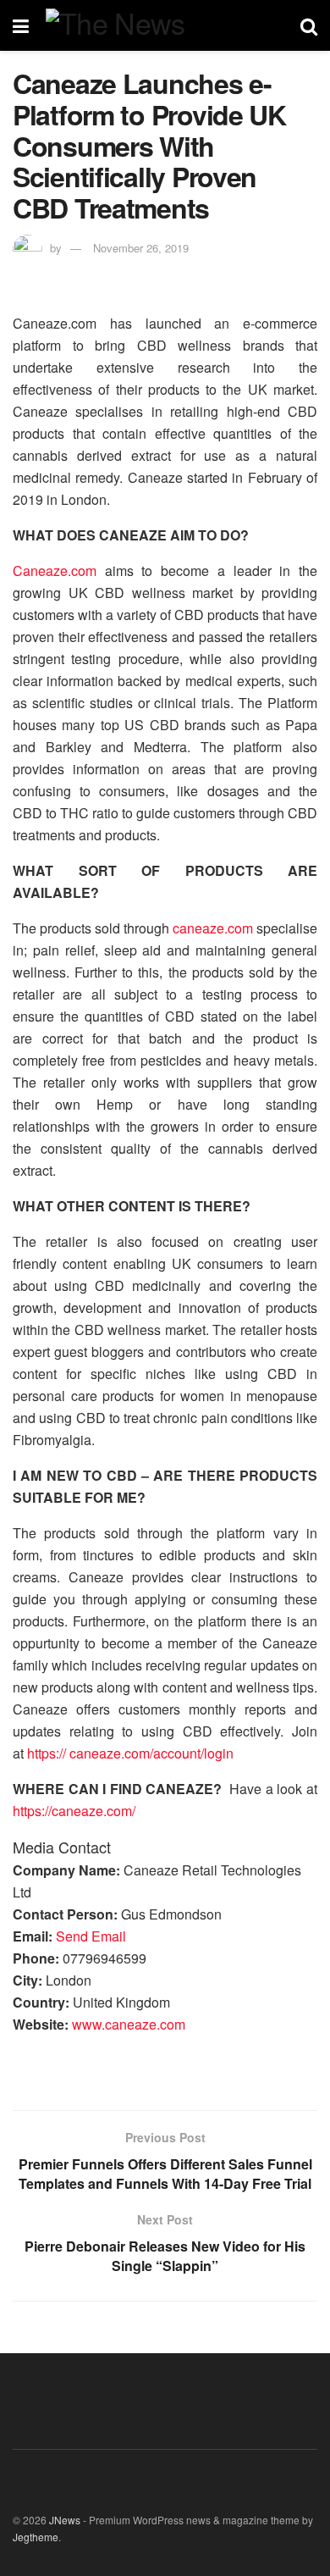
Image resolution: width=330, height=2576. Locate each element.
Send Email (91, 1936)
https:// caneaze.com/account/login (130, 1753)
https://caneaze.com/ (74, 1811)
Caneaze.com (55, 571)
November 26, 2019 (141, 248)
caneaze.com (213, 928)
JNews (65, 2520)
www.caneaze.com (129, 2024)
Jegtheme (36, 2537)
